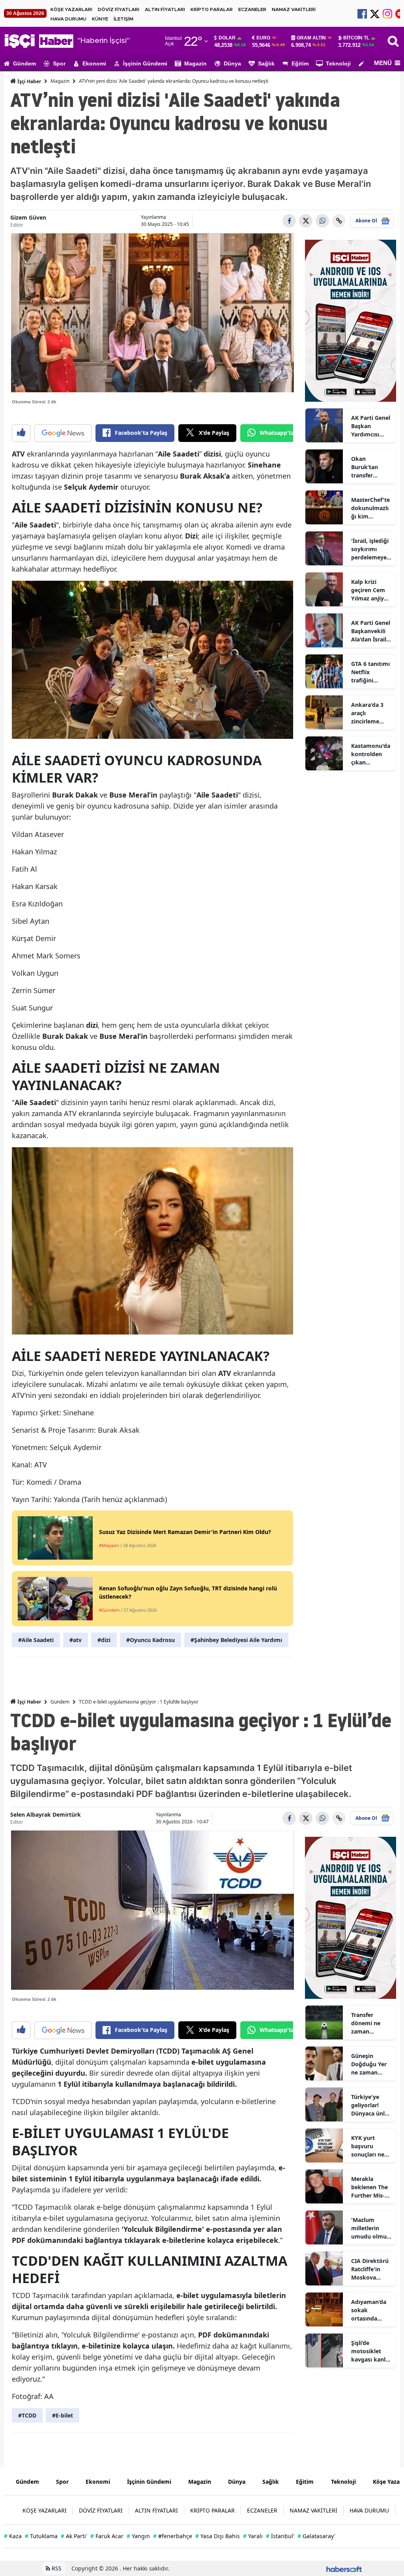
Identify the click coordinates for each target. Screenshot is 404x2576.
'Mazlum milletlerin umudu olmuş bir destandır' (370, 2228)
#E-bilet (63, 2415)
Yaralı (253, 2536)
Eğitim (300, 63)
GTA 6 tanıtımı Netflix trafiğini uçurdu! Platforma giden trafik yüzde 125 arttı (370, 672)
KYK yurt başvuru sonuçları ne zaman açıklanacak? (368, 2146)
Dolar (227, 38)
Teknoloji (338, 63)
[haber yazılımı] (344, 2568)
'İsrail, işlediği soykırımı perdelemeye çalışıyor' (370, 549)
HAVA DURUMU (68, 19)
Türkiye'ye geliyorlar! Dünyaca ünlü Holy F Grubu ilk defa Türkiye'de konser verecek (370, 2105)
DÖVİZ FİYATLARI (119, 9)
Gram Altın (311, 38)
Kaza (13, 2536)
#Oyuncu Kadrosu (151, 1640)
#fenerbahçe (173, 2536)
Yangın (138, 2536)
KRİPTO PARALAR (212, 9)
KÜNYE (100, 19)
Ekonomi (94, 63)
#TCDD (27, 2415)
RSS (56, 2568)
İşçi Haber (29, 81)
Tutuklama (41, 2536)
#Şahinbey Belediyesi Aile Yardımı (236, 1640)
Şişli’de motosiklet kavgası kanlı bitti (369, 2351)
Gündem (24, 63)
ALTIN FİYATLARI (165, 9)
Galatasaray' (316, 2536)
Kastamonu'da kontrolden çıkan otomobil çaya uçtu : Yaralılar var (371, 754)
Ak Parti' (74, 2536)
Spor (59, 63)
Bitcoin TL (356, 38)
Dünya (232, 63)
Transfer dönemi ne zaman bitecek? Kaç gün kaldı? (368, 2023)
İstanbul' (280, 2536)
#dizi (104, 1640)
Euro (263, 38)
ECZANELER (252, 9)
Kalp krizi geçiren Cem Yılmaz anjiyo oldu (369, 590)
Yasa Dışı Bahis (218, 2536)
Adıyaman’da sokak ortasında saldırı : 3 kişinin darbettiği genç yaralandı (371, 2310)
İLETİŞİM (123, 19)
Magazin (195, 63)
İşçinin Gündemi (145, 63)
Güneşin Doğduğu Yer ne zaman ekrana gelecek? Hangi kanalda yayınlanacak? (371, 2064)
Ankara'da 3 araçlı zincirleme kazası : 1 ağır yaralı (370, 713)
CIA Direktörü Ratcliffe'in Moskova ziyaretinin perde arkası (370, 2269)
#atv (76, 1640)
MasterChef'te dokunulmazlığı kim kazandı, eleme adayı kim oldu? (370, 508)
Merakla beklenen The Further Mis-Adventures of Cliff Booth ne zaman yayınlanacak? (370, 2187)
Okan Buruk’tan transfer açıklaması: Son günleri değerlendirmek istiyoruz (371, 467)
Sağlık (266, 63)
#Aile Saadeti (36, 1640)
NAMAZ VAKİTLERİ (294, 9)
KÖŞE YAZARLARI (71, 9)
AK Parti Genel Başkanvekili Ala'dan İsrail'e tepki (371, 631)
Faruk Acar (107, 2536)
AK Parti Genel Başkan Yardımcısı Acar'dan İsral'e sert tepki (371, 426)
